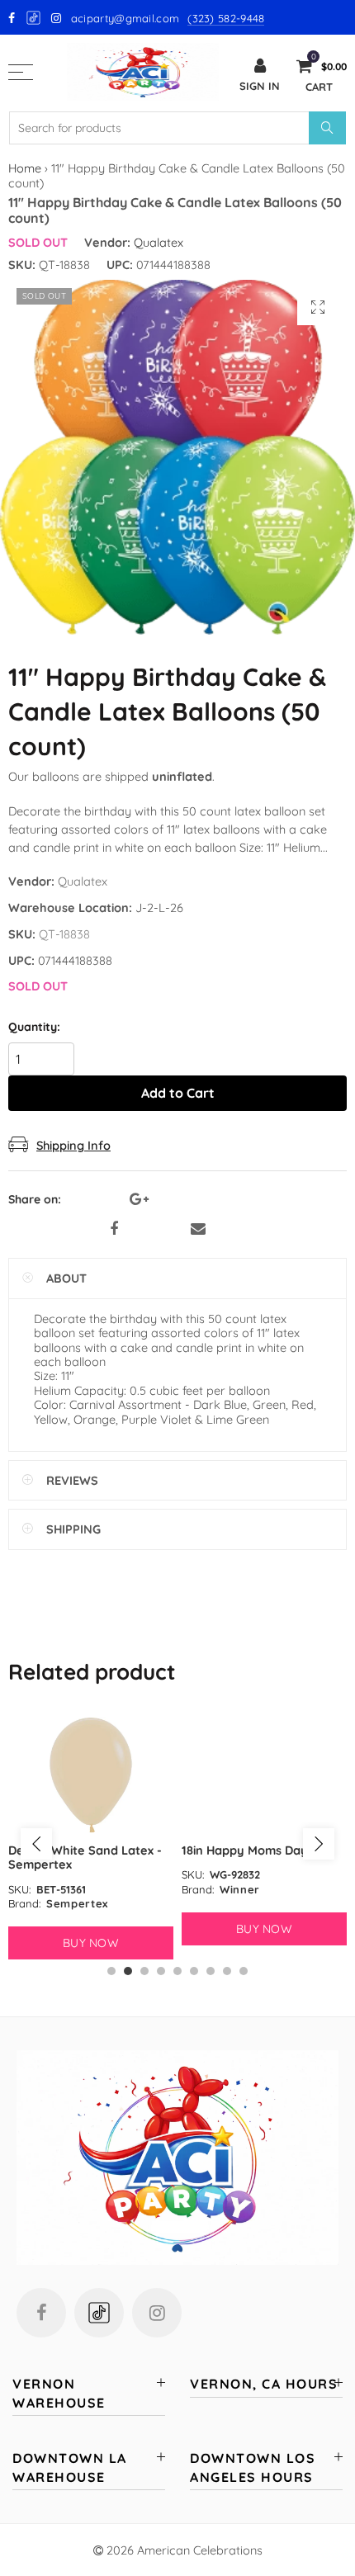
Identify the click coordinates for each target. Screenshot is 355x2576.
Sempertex (77, 1903)
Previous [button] (36, 1844)
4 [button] (161, 1971)
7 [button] (211, 1971)
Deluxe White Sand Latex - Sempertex (85, 1857)
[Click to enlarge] (318, 307)
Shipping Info (73, 1145)
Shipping (73, 1529)
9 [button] (244, 1971)
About (66, 1278)
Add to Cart (178, 1093)
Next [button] (319, 1844)
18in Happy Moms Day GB (255, 1850)
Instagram (157, 2313)
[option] (91, 1836)
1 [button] (111, 1971)
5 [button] (177, 1971)
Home (25, 168)
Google (34, 18)
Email (198, 1229)
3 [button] (144, 1971)
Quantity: (34, 1027)
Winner (240, 1889)
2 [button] (128, 1971)
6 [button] (194, 1971)
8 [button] (227, 1971)
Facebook (114, 1229)
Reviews (72, 1480)
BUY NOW (91, 1943)
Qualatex (159, 242)
